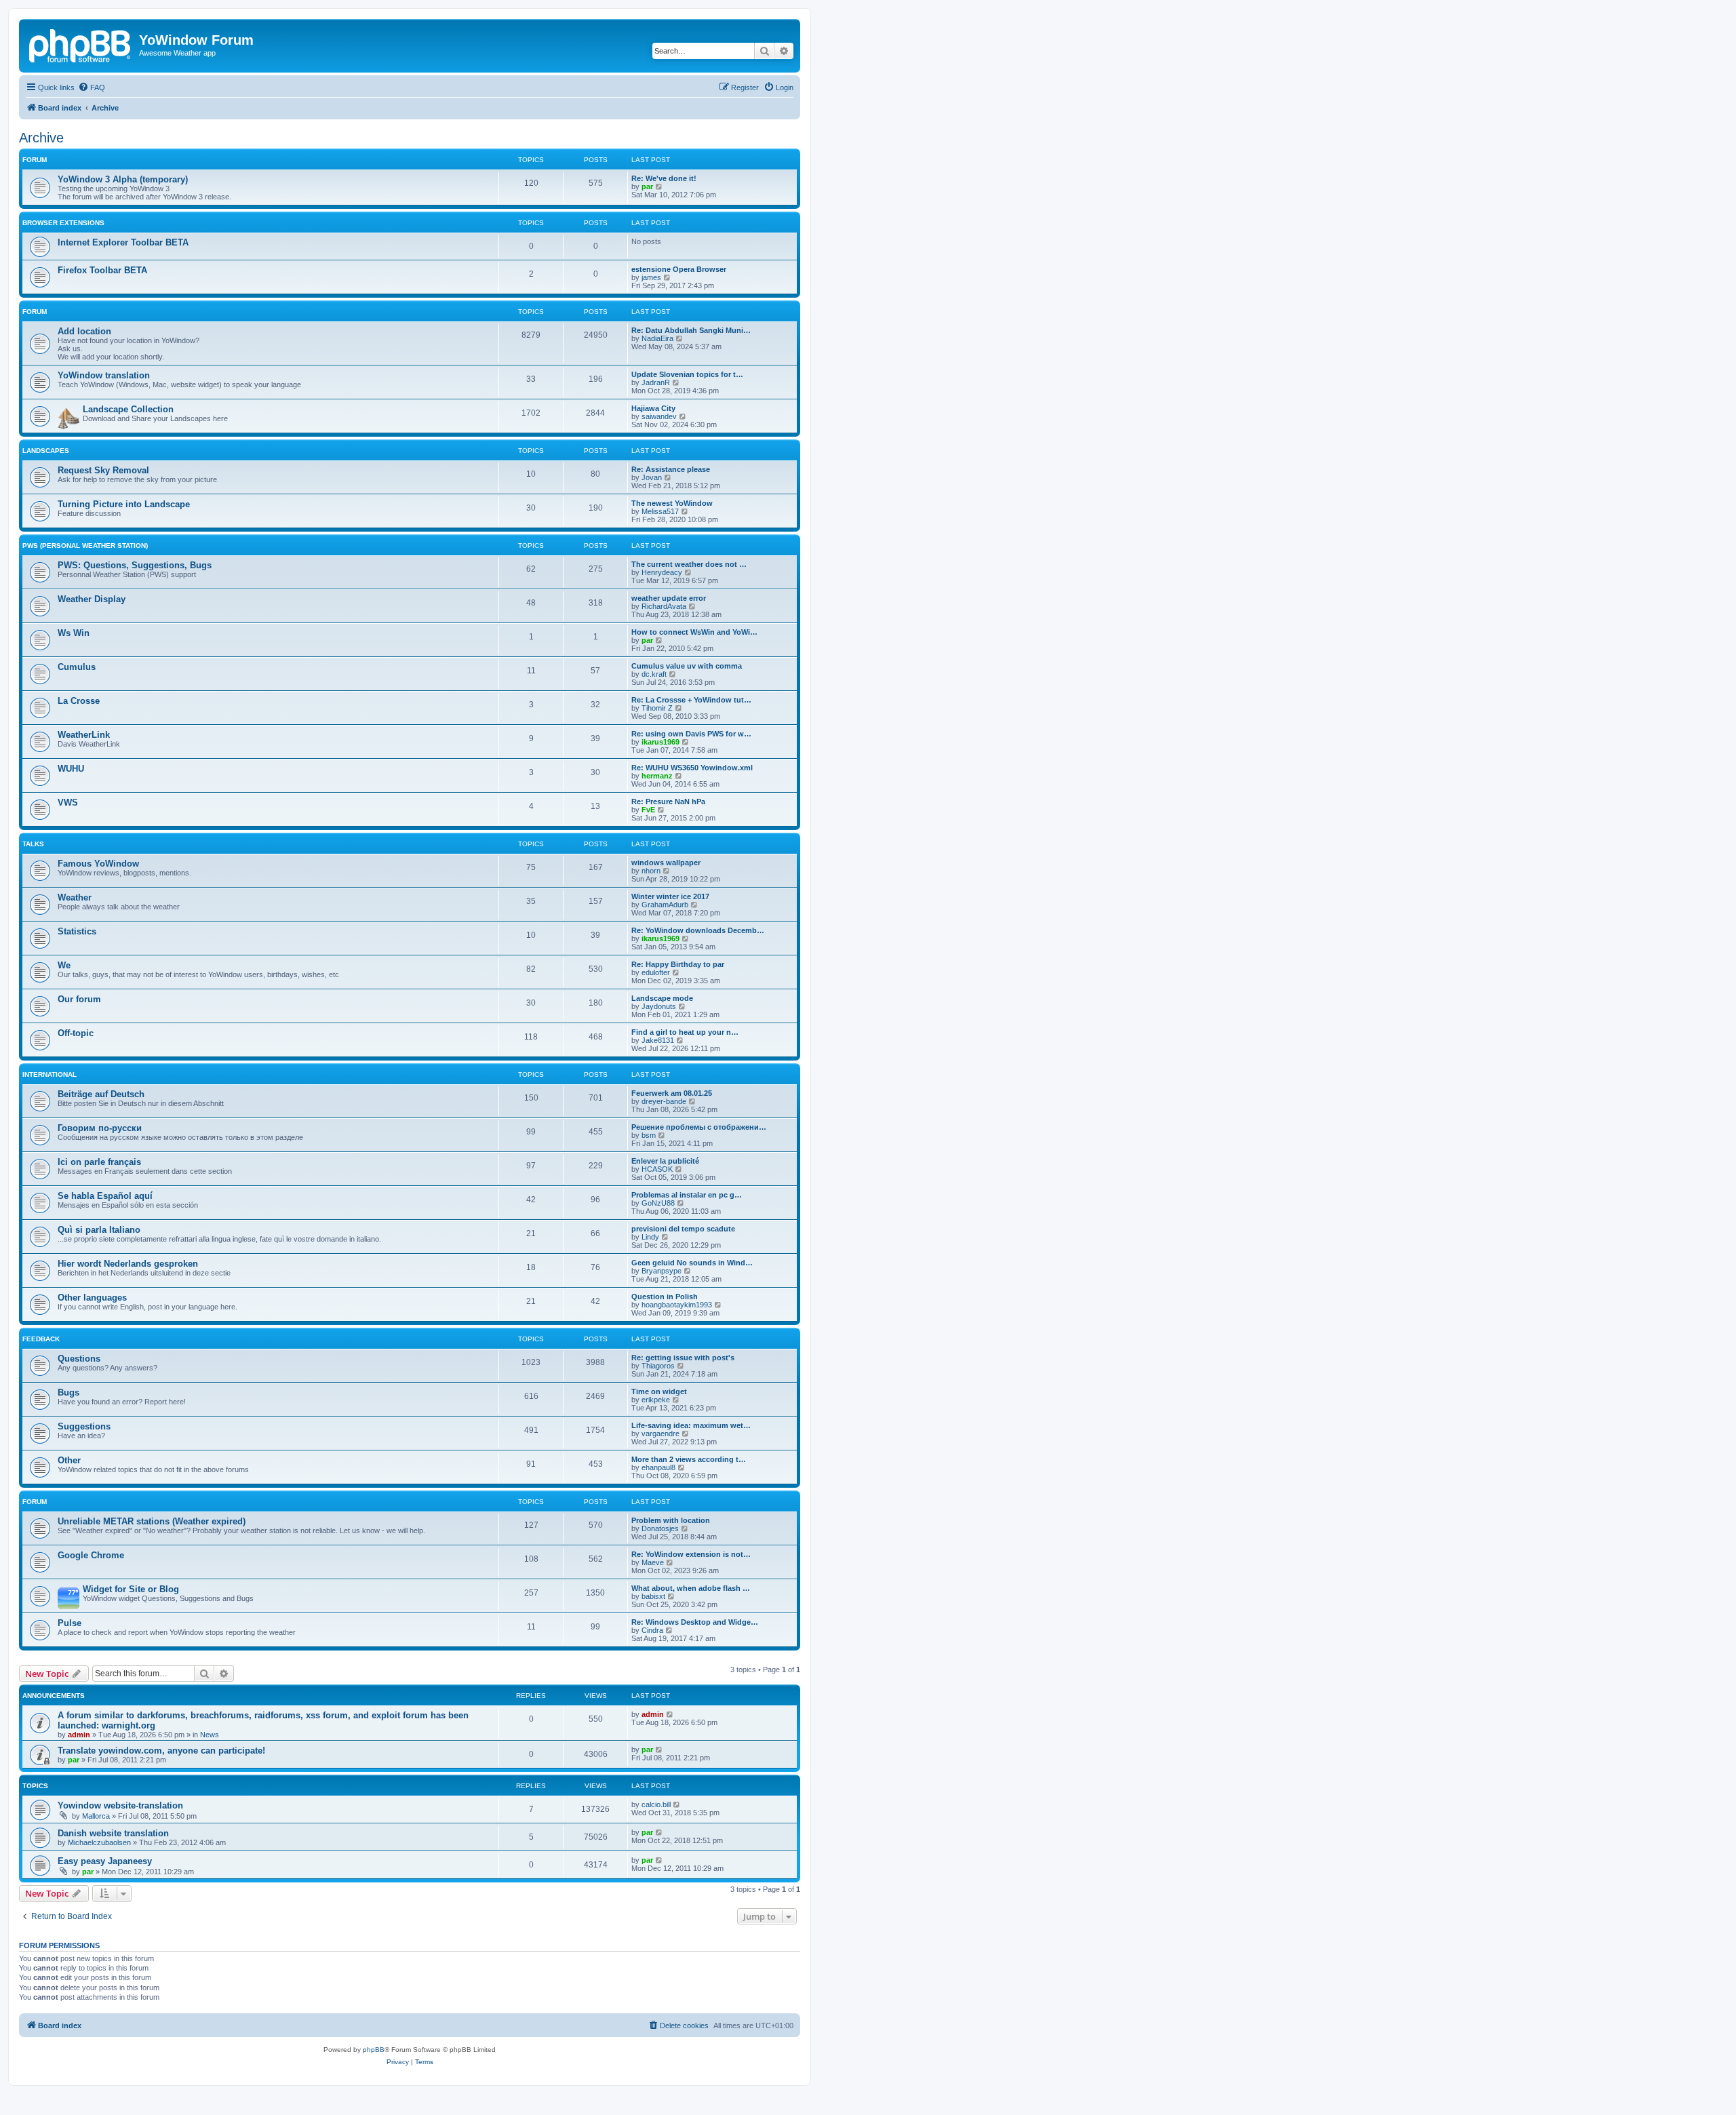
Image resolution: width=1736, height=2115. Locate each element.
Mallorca (96, 1816)
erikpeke (656, 1400)
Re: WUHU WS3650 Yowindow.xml (692, 768)
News (210, 1735)
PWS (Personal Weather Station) (85, 546)
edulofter (656, 972)
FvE (648, 810)
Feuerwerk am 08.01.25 (672, 1093)
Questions (79, 1359)
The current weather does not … (689, 564)
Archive (41, 138)
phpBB (374, 2050)
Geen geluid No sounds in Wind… (692, 1263)
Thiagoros (658, 1366)
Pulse (70, 1623)
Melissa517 (660, 511)
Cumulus (77, 667)
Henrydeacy (662, 572)
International (50, 1074)
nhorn (651, 871)
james (651, 277)
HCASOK (657, 1169)
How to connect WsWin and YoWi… (694, 632)
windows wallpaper (666, 863)
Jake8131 (658, 1040)
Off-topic (76, 1033)
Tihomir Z (657, 708)
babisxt (653, 1596)
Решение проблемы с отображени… (699, 1127)
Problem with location (671, 1520)
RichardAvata (664, 606)
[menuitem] (92, 87)
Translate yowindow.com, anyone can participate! (161, 1751)
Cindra (652, 1630)
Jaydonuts (659, 1006)
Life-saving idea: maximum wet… (691, 1425)
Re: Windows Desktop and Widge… (695, 1622)
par (647, 186)
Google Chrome (91, 1555)
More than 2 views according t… (689, 1459)
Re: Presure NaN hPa (668, 802)
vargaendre (660, 1434)
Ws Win (74, 633)
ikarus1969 (660, 742)
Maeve (653, 1562)
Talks (33, 844)
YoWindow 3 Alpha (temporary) (123, 179)
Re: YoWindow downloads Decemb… (698, 930)
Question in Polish (665, 1297)
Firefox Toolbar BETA (102, 270)
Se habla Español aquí (105, 1196)
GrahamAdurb (665, 905)
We (64, 965)
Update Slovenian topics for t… (687, 374)
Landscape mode (662, 998)
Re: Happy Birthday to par (678, 964)
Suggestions (84, 1426)
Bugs (68, 1392)
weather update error (669, 598)
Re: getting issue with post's (683, 1358)
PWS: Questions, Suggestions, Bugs (135, 565)
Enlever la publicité (665, 1161)
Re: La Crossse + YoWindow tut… (691, 700)
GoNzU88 (658, 1203)
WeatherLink (84, 735)
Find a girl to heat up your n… (685, 1032)
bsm (649, 1135)
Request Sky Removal (103, 470)
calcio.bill (656, 1804)
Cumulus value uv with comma (687, 666)
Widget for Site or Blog (131, 1589)
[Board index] (81, 44)
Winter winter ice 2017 (670, 896)
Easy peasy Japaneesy (105, 1861)
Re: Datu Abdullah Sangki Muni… (691, 330)
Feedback (41, 1339)
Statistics (77, 931)
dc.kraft (654, 674)
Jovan (652, 477)
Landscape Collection (128, 409)
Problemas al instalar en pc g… (687, 1195)
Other (69, 1460)
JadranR (656, 382)
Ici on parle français (99, 1162)
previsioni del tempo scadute (683, 1229)
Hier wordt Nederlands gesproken (128, 1264)
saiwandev (659, 416)
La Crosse (79, 701)
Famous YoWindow (98, 864)
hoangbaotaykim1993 (677, 1305)
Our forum (79, 999)
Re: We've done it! (664, 178)
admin (79, 1735)
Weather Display (92, 599)
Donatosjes (660, 1528)
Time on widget (659, 1391)
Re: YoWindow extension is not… (691, 1554)
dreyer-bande (664, 1101)
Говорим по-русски (100, 1128)
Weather (75, 897)
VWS (68, 803)
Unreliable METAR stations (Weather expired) (152, 1521)
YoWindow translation (104, 375)
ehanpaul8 (658, 1467)
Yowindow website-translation (120, 1805)
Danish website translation (113, 1833)
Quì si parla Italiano (99, 1230)
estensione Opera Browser (679, 269)
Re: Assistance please (671, 469)
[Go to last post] (670, 1714)
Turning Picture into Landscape (124, 504)
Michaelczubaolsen (99, 1842)
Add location (84, 331)
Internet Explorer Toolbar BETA (123, 242)
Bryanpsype (662, 1271)
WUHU (71, 769)
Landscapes (46, 451)
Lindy (650, 1237)
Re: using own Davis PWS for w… (691, 734)
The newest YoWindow (672, 503)
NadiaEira (657, 338)
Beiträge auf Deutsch (101, 1094)
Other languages (92, 1298)
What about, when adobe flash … (691, 1588)
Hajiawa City (653, 408)
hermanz (657, 776)
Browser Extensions (63, 223)
